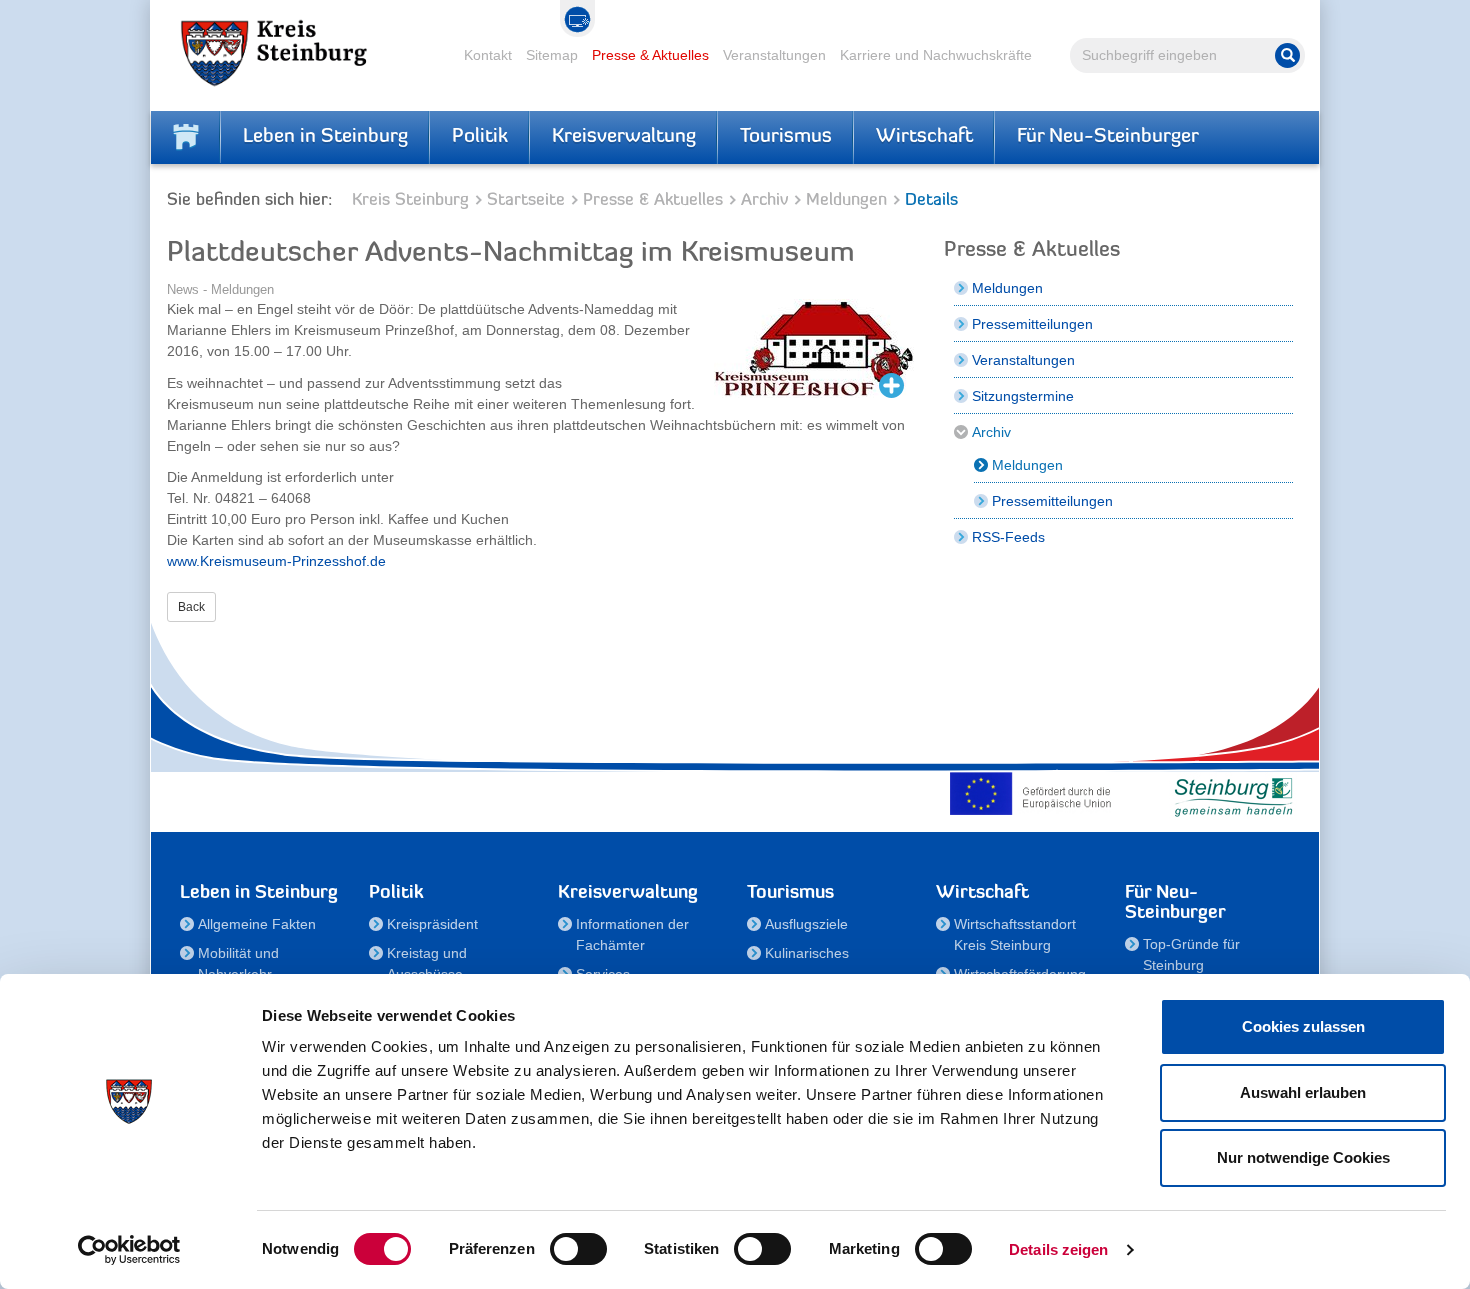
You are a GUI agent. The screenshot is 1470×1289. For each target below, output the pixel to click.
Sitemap (552, 55)
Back (191, 607)
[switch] (578, 1249)
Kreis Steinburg (410, 200)
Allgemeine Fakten (257, 924)
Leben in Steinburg (325, 137)
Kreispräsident (432, 924)
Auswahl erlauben (1303, 1092)
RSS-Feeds (1008, 537)
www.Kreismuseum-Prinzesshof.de (276, 561)
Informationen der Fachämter (632, 934)
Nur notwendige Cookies (1303, 1157)
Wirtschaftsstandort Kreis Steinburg (1015, 934)
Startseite (526, 200)
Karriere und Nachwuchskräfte (936, 55)
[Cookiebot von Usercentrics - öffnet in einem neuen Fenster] (129, 1250)
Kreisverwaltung (624, 137)
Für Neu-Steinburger (1108, 137)
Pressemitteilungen (1032, 324)
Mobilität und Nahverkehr (238, 963)
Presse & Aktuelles (650, 55)
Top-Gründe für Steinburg (1191, 954)
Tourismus (786, 137)
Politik (480, 137)
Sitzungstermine (1023, 396)
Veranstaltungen (774, 55)
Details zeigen (1058, 1249)
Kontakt (488, 55)
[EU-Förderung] (1035, 793)
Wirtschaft (924, 137)
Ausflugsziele (806, 924)
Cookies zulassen (1303, 1026)
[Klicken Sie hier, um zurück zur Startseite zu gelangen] (186, 137)
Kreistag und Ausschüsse (427, 963)
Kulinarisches (807, 953)
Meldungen (846, 200)
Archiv (764, 200)
